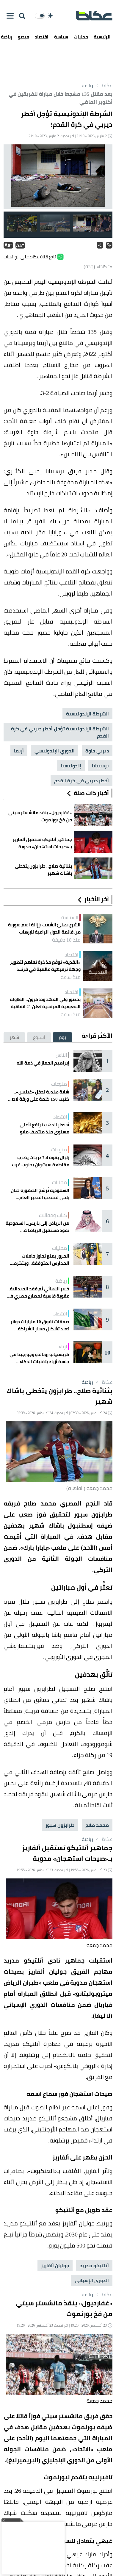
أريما (19, 751)
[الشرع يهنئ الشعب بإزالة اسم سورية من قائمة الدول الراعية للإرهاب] (98, 929)
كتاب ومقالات (53, 1215)
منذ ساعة (71, 977)
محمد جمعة (99, 1945)
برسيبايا (100, 766)
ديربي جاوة (97, 751)
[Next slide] (13, 177)
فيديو (23, 37)
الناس (61, 1055)
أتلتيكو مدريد (94, 2265)
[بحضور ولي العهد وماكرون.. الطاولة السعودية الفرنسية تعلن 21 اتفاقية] (98, 1003)
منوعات (59, 1084)
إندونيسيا (71, 766)
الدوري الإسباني (92, 2280)
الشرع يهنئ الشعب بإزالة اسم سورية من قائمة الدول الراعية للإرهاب (44, 928)
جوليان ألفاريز (55, 2265)
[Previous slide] (103, 177)
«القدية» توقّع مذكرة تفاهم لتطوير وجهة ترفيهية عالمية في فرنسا (45, 966)
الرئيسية (102, 37)
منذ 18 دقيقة (66, 940)
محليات (81, 37)
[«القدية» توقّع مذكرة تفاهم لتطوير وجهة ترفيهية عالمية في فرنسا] (98, 966)
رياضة (87, 85)
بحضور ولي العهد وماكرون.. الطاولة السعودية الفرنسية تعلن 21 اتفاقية (45, 1003)
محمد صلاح (97, 1825)
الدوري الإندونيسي (55, 751)
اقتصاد (42, 37)
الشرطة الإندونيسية (87, 714)
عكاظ (103, 85)
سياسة (61, 37)
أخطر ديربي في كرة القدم (81, 780)
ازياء (63, 1346)
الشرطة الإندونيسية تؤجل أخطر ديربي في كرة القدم (60, 732)
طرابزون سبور (60, 1825)
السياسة (70, 917)
